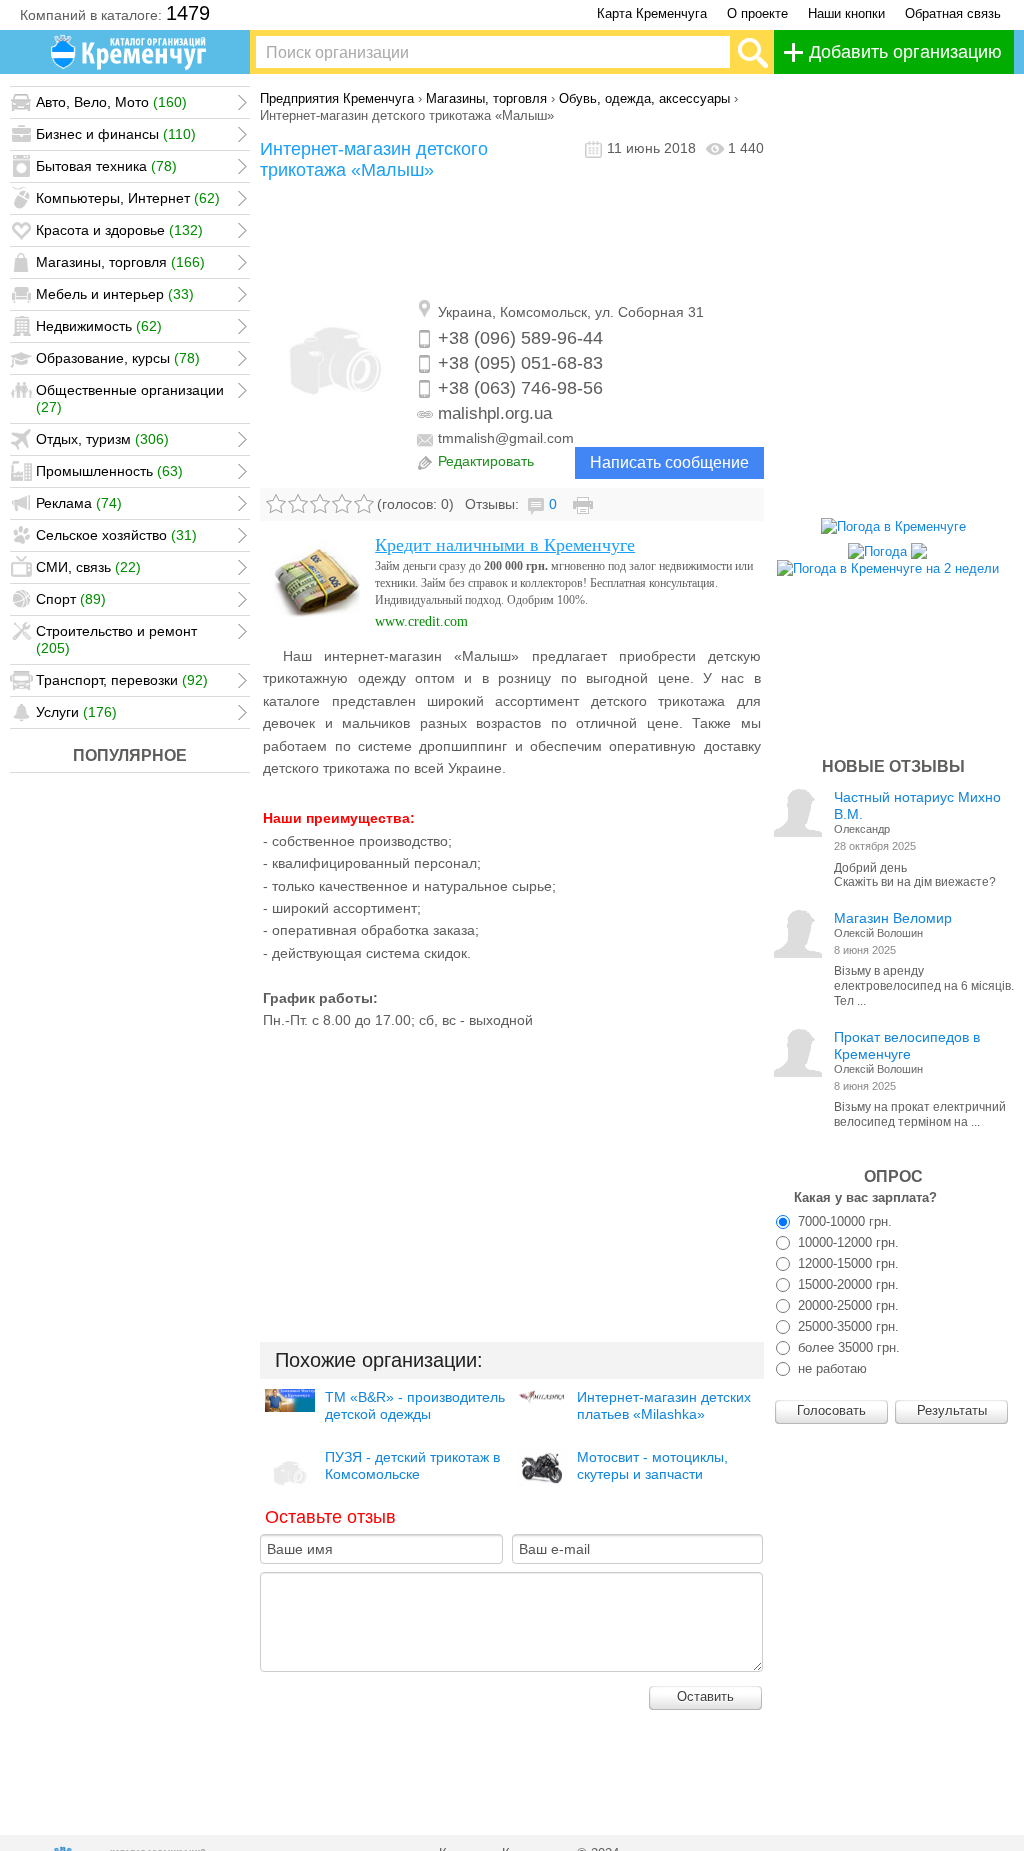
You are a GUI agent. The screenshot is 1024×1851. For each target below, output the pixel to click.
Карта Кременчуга (652, 13)
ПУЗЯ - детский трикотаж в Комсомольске (412, 1465)
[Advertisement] (512, 241)
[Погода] (887, 546)
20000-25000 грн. (846, 1305)
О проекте (757, 13)
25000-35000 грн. (846, 1326)
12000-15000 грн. (846, 1263)
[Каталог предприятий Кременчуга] (130, 52)
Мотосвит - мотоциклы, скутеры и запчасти (652, 1465)
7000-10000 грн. (843, 1221)
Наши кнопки (846, 13)
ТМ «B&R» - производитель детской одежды (415, 1405)
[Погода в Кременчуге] (893, 526)
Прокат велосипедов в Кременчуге (907, 1045)
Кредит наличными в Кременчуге (505, 545)
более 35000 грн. (847, 1347)
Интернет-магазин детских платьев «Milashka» (664, 1405)
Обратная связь (953, 13)
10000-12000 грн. (846, 1242)
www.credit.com (421, 621)
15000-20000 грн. (846, 1284)
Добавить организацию (905, 52)
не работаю (830, 1368)
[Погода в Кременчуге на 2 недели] (888, 563)
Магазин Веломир (893, 918)
